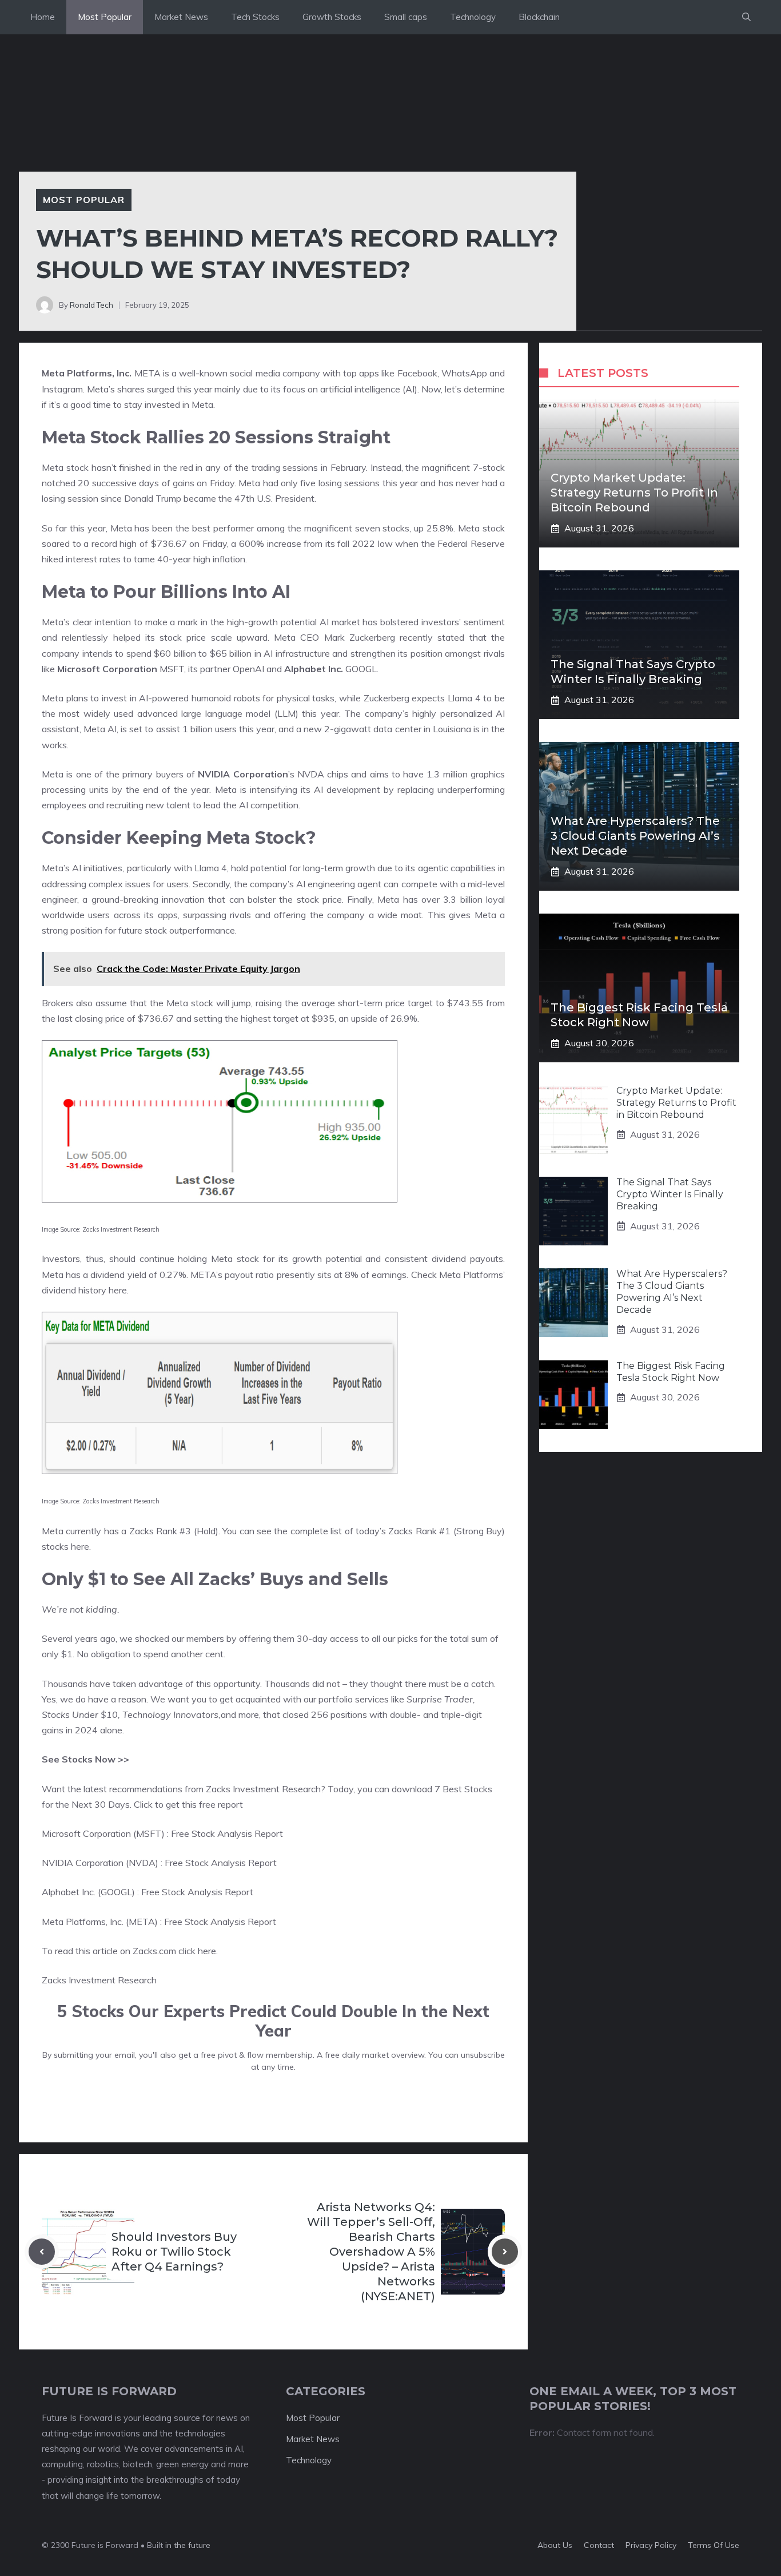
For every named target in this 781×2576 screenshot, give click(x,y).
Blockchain (539, 17)
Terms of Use (714, 2545)
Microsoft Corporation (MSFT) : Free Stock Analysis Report (162, 1833)
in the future (187, 2545)
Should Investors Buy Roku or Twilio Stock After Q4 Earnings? (174, 2252)
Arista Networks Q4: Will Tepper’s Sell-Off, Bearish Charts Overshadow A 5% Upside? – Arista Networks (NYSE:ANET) (371, 2252)
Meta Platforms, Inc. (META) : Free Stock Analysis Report (159, 1922)
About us (555, 2545)
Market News (181, 17)
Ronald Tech (91, 305)
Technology (473, 17)
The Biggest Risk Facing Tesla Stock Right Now (671, 1372)
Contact (599, 2545)
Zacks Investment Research (99, 1980)
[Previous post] (42, 2252)
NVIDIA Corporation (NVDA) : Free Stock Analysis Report (159, 1863)
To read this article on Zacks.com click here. (130, 1951)
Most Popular (105, 17)
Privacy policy (651, 2545)
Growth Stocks (332, 17)
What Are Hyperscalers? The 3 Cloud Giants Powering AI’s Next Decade (635, 836)
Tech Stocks (255, 17)
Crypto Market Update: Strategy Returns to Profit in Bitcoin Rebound (634, 493)
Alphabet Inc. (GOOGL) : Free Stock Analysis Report (148, 1892)
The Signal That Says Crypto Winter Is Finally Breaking (670, 1194)
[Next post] (505, 2252)
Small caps (406, 17)
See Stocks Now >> (85, 1759)
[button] (746, 17)
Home (43, 17)
